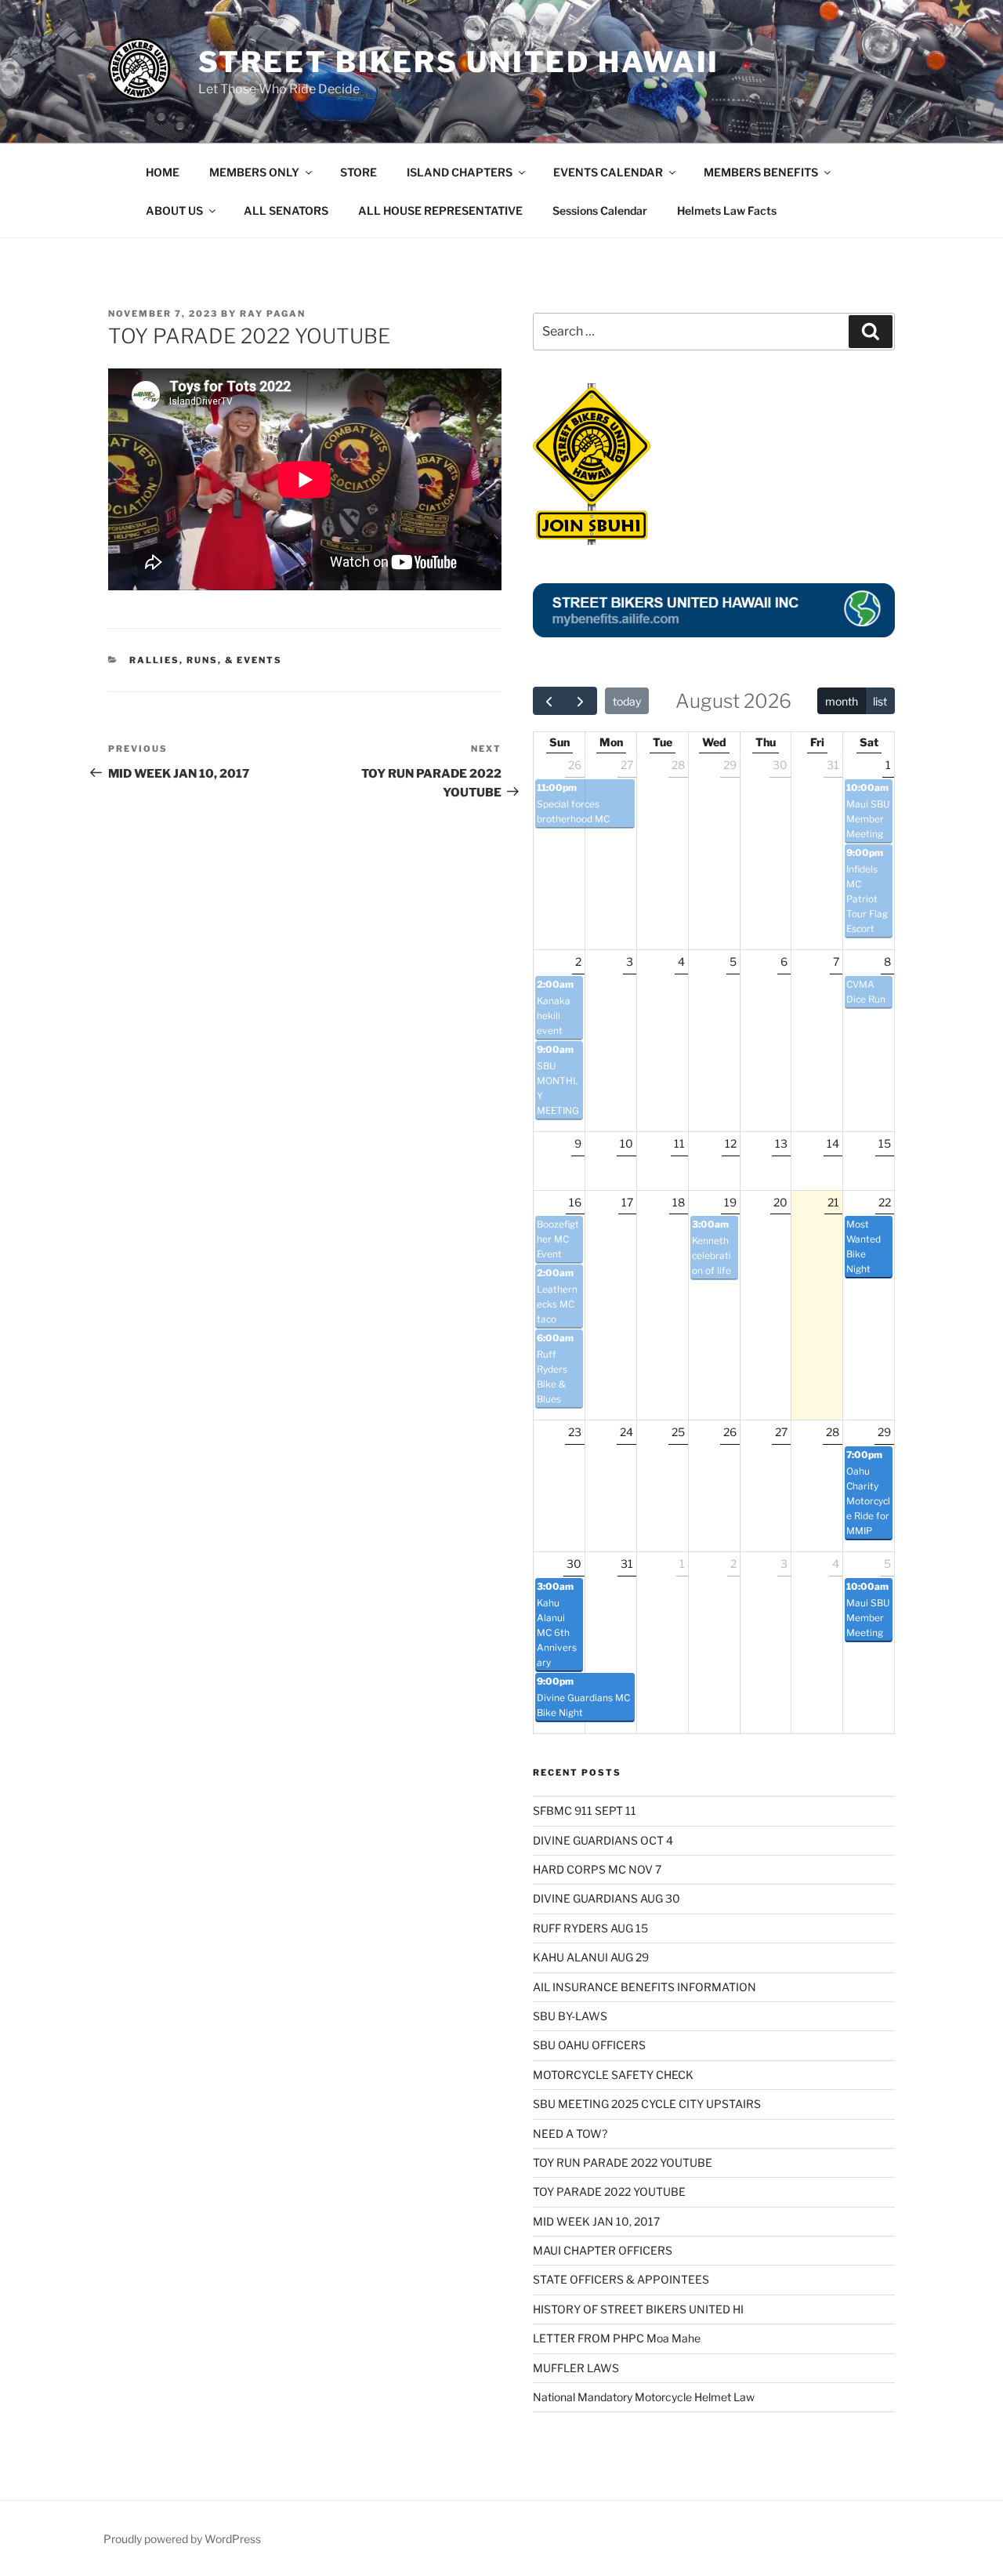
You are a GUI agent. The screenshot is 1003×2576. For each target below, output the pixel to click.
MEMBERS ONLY (254, 172)
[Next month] (580, 701)
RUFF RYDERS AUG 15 (590, 1928)
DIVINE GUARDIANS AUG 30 (607, 1898)
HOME (163, 172)
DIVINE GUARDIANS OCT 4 (603, 1840)
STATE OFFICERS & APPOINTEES (621, 2279)
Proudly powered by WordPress (182, 2539)
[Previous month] (549, 701)
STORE (358, 172)
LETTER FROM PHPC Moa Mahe (617, 2338)
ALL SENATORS (286, 210)
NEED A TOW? (570, 2133)
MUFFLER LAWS (576, 2368)
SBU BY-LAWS (570, 2016)
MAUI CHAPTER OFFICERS (603, 2250)
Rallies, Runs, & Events (206, 660)
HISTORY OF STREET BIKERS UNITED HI (638, 2309)
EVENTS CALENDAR (608, 172)
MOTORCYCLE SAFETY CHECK (613, 2075)
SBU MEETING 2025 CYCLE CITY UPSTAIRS (647, 2104)
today (627, 701)
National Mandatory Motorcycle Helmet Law (644, 2397)
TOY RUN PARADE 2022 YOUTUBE (623, 2162)
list (880, 701)
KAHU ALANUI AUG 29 (591, 1957)
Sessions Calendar (600, 210)
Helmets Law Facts (727, 210)
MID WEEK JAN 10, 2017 (596, 2221)
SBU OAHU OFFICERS (589, 2045)
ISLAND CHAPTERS (460, 172)
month (842, 701)
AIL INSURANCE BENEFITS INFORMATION (645, 1987)
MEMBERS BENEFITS (761, 172)
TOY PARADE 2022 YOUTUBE (609, 2191)
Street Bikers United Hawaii (459, 62)
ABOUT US (174, 210)
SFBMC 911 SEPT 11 (585, 1810)
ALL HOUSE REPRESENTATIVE (440, 210)
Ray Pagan (273, 314)
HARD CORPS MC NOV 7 (597, 1869)
